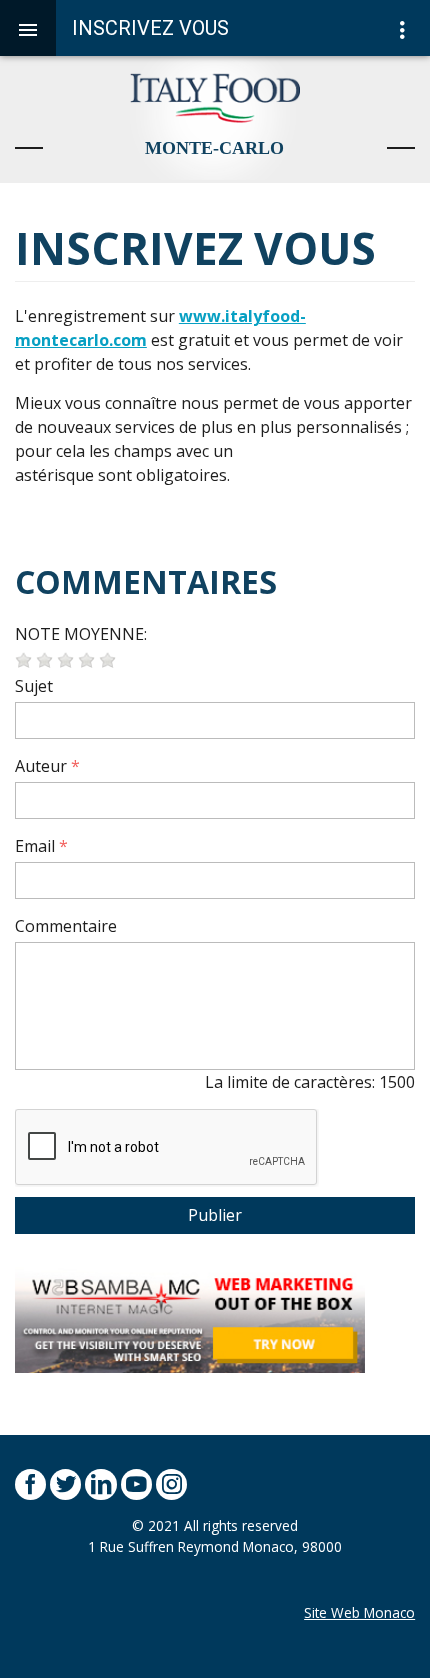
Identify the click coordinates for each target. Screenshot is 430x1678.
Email (35, 846)
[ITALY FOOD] (215, 118)
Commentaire (66, 926)
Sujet (34, 686)
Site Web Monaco (359, 1612)
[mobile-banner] (190, 1317)
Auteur (41, 766)
